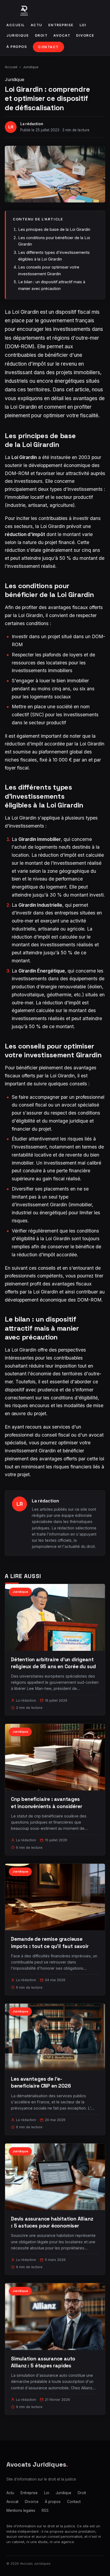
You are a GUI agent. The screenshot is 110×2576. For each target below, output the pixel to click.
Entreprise (61, 25)
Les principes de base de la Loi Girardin (54, 229)
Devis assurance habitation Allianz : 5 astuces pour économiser (52, 2222)
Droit (41, 35)
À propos (17, 47)
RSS (45, 2510)
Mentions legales (21, 2510)
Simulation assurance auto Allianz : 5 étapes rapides (43, 2362)
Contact (48, 47)
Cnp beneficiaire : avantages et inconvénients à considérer (47, 1803)
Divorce (85, 35)
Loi (83, 25)
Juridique (18, 35)
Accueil (16, 25)
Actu (37, 25)
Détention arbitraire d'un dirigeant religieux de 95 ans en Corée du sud (53, 1663)
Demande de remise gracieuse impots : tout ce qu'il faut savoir (50, 1942)
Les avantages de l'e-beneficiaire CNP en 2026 (41, 2082)
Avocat (62, 35)
